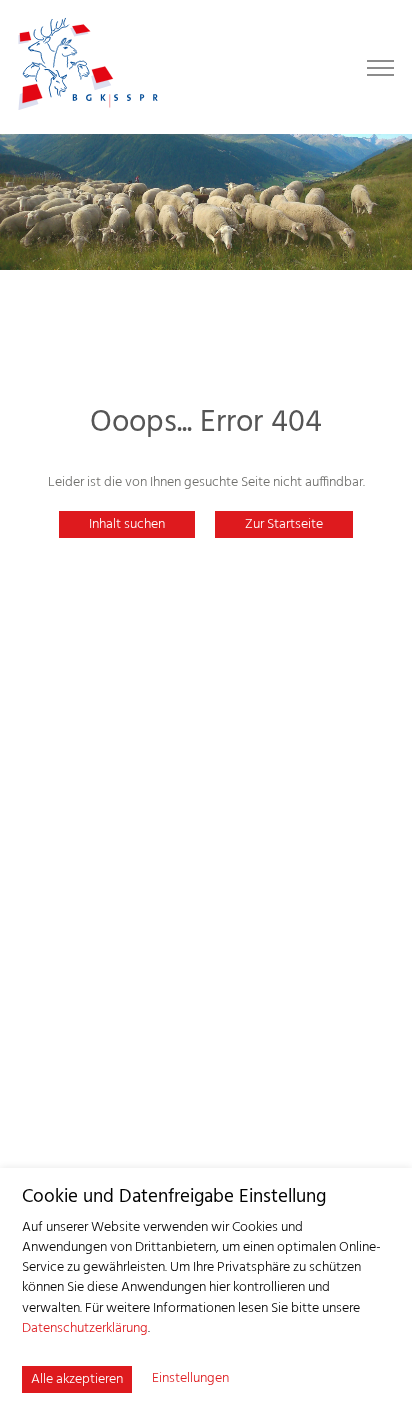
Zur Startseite (284, 524)
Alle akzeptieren (77, 1379)
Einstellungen (190, 1379)
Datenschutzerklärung (85, 1328)
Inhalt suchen (127, 524)
